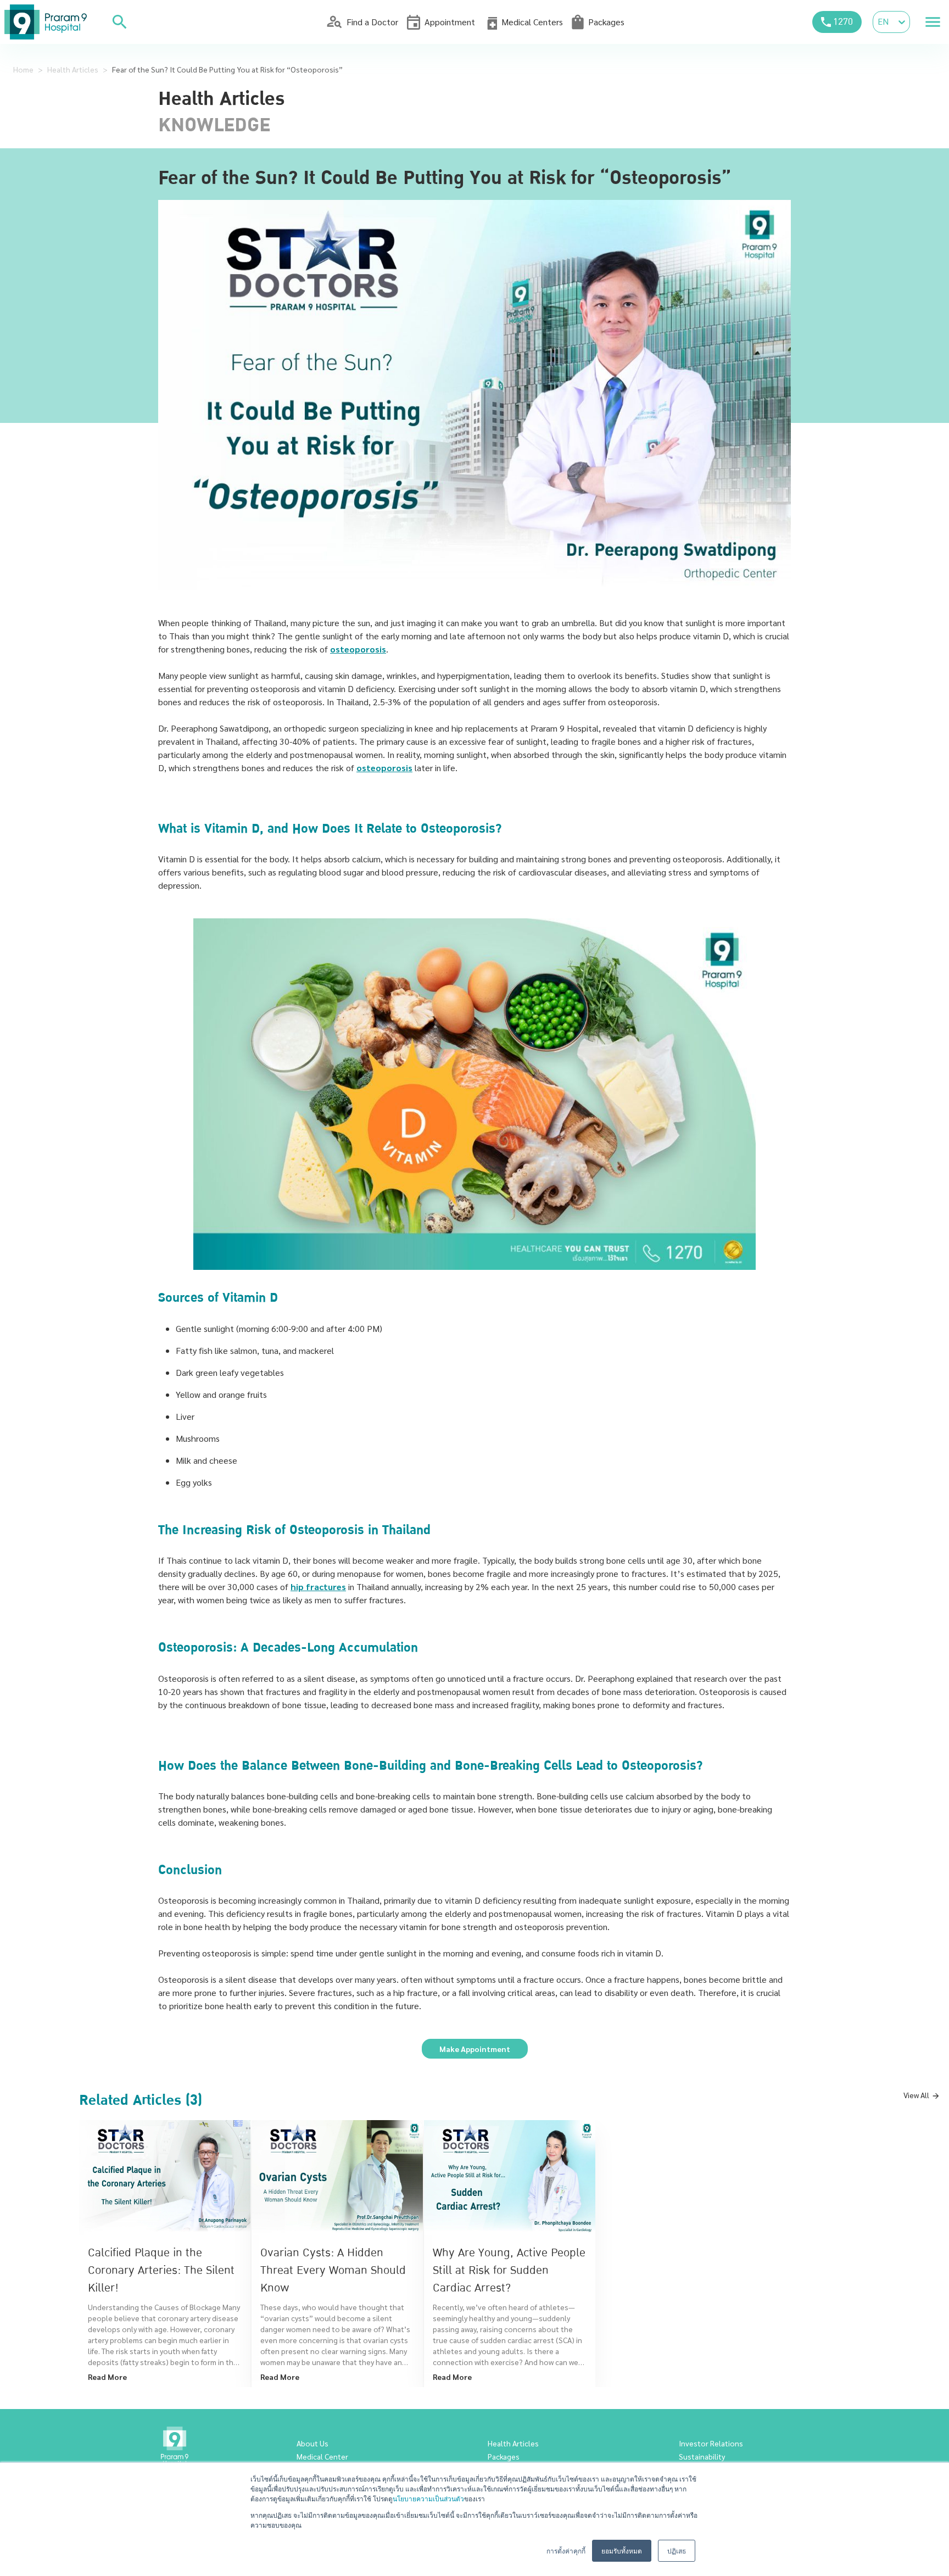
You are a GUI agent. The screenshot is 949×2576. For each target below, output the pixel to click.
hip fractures (318, 1587)
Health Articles (73, 69)
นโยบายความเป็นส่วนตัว (428, 2498)
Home (23, 69)
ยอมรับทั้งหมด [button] (622, 2550)
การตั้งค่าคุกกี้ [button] (566, 2550)
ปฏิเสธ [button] (677, 2550)
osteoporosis (358, 649)
